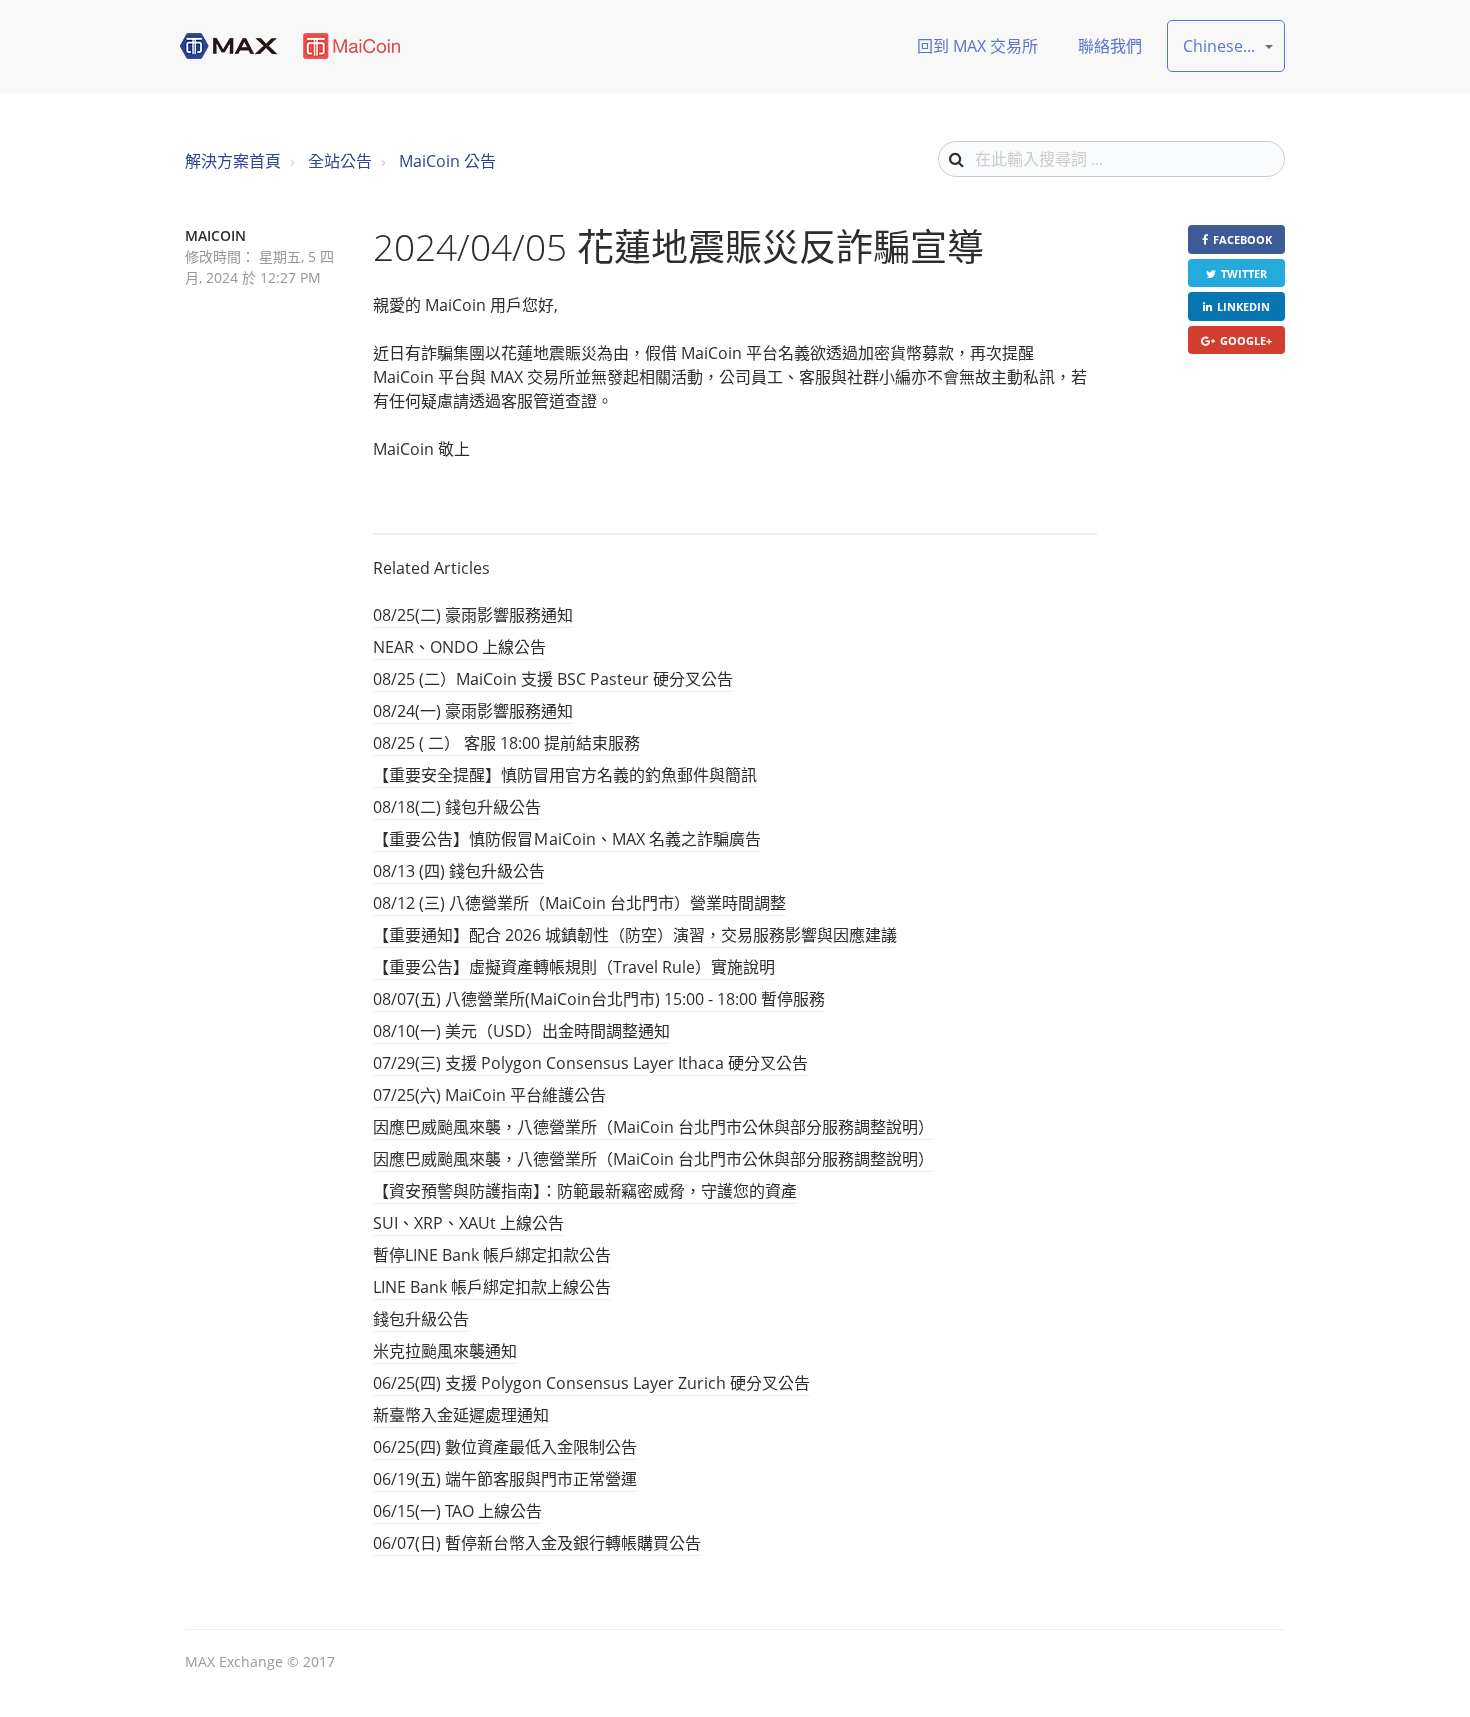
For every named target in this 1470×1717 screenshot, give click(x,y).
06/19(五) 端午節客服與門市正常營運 (505, 1479)
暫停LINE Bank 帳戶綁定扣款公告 (492, 1255)
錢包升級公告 (421, 1319)
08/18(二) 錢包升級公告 (457, 807)
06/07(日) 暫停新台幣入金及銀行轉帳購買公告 (537, 1543)
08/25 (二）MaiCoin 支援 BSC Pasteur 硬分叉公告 (553, 679)
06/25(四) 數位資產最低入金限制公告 (505, 1447)
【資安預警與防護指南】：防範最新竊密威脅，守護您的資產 (585, 1191)
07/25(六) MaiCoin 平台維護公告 (489, 1095)
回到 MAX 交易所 (977, 46)
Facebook (1242, 239)
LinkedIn (1243, 306)
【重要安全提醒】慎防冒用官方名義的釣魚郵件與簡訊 (565, 775)
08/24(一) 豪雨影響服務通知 (473, 711)
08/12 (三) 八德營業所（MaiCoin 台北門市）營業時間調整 (579, 903)
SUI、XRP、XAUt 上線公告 (468, 1223)
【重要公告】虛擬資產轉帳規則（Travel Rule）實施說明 (574, 967)
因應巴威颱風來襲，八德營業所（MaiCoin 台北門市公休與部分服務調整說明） (653, 1127)
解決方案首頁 (233, 161)
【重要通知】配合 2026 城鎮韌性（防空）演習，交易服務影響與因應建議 (635, 935)
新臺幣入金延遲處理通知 (461, 1415)
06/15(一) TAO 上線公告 (457, 1511)
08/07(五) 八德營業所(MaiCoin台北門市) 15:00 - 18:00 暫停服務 (599, 999)
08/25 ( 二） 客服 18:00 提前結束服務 (506, 743)
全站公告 (340, 161)
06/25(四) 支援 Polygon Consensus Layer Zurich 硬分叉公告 (591, 1383)
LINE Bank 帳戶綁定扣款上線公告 (492, 1287)
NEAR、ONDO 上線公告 (459, 647)
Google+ (1246, 340)
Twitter (1244, 273)
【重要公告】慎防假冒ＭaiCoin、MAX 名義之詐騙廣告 (567, 839)
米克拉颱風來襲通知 (445, 1351)
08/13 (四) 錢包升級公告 (459, 871)
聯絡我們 (1110, 46)
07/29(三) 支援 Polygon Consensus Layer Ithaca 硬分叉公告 (590, 1063)
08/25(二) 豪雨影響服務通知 (473, 615)
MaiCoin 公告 (447, 161)
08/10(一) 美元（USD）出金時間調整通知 (521, 1031)
